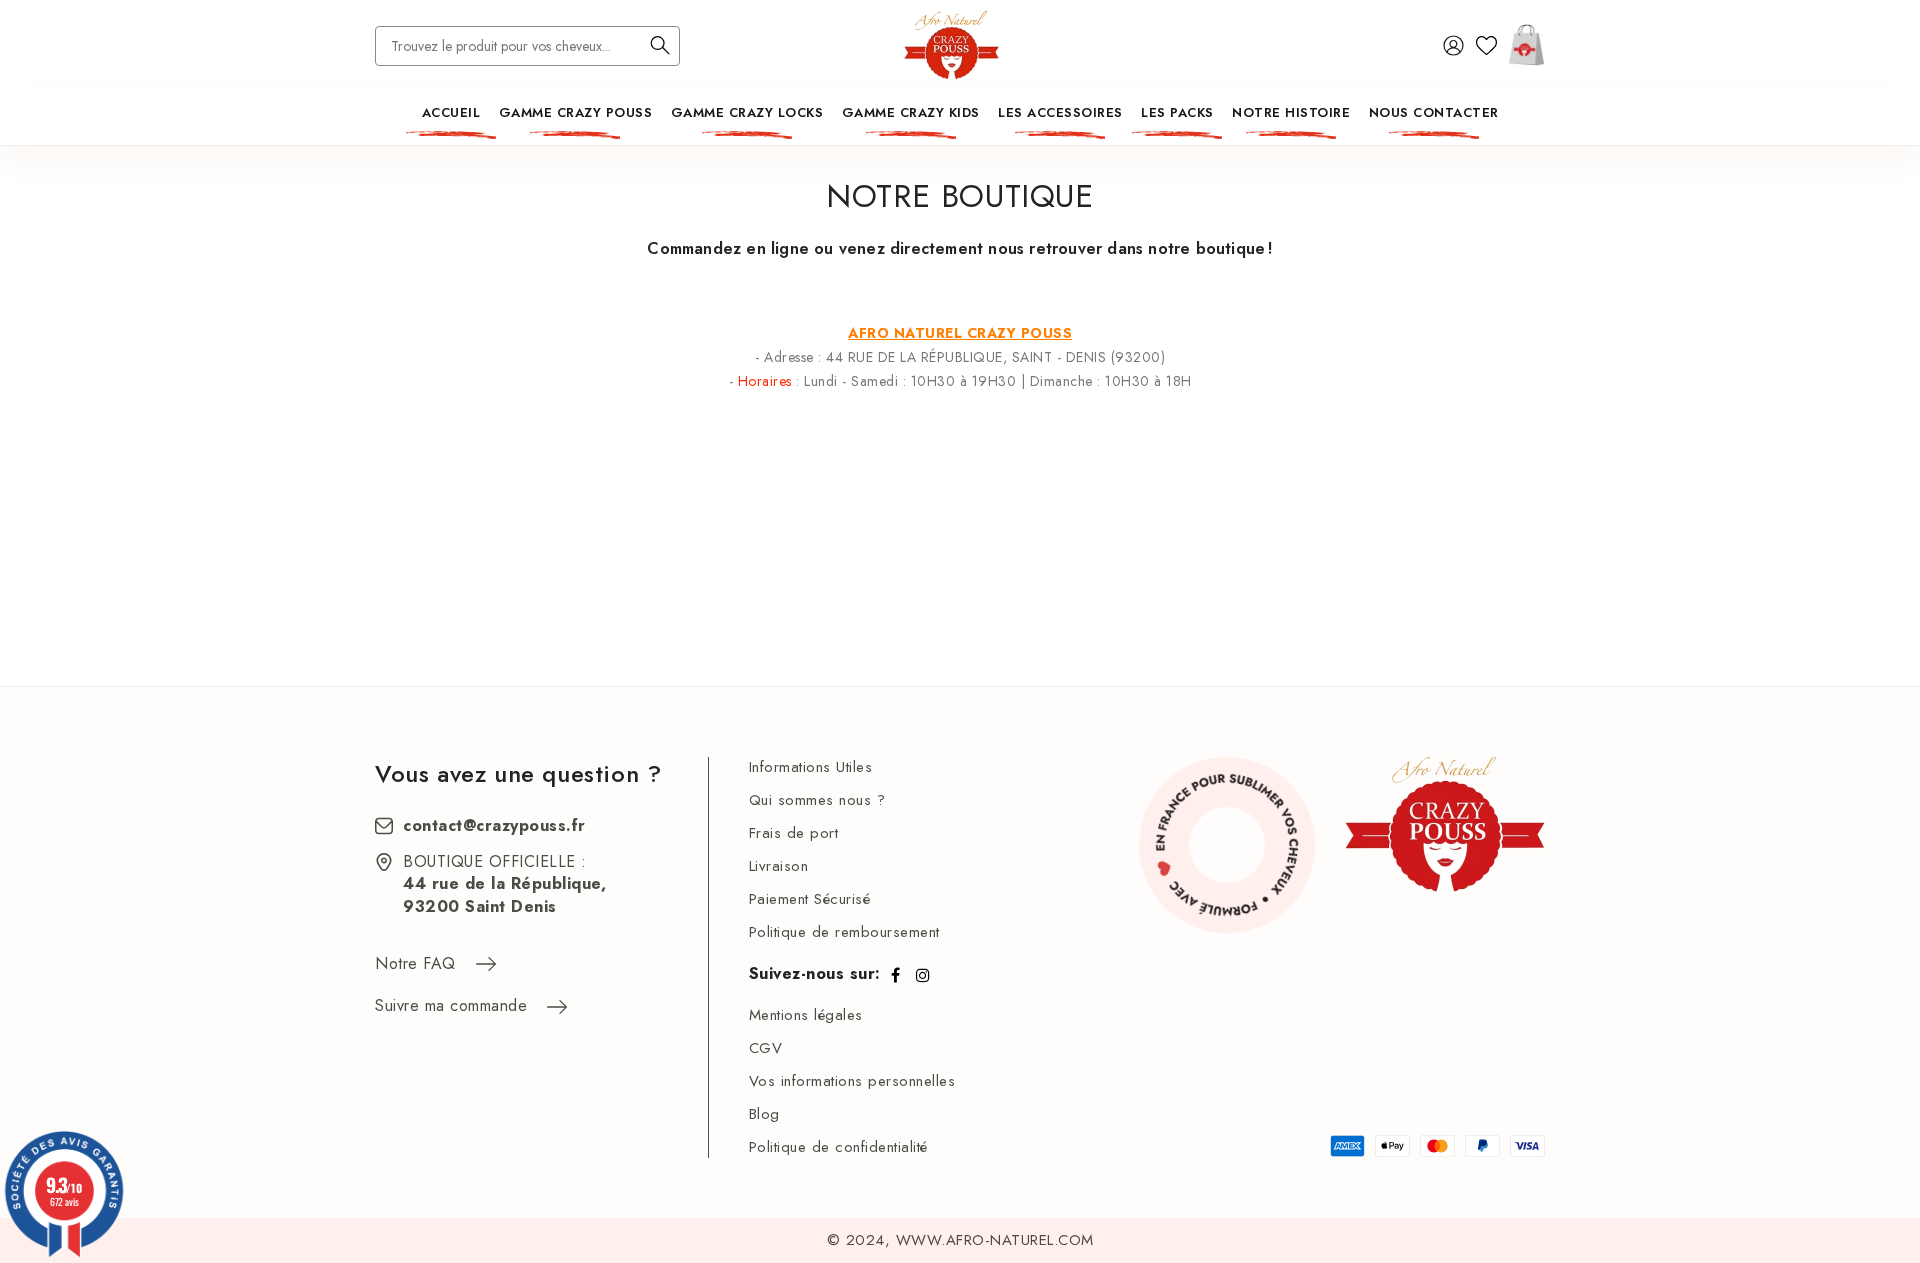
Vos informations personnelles (852, 1081)
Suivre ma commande (451, 1005)
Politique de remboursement (844, 932)
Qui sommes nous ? (817, 800)
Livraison (779, 866)
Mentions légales (806, 1015)
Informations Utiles (811, 767)
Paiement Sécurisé (810, 899)
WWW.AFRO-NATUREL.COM (995, 1240)
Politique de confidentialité (838, 1147)
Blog (764, 1114)
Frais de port (794, 833)
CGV (766, 1048)
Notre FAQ (415, 963)
